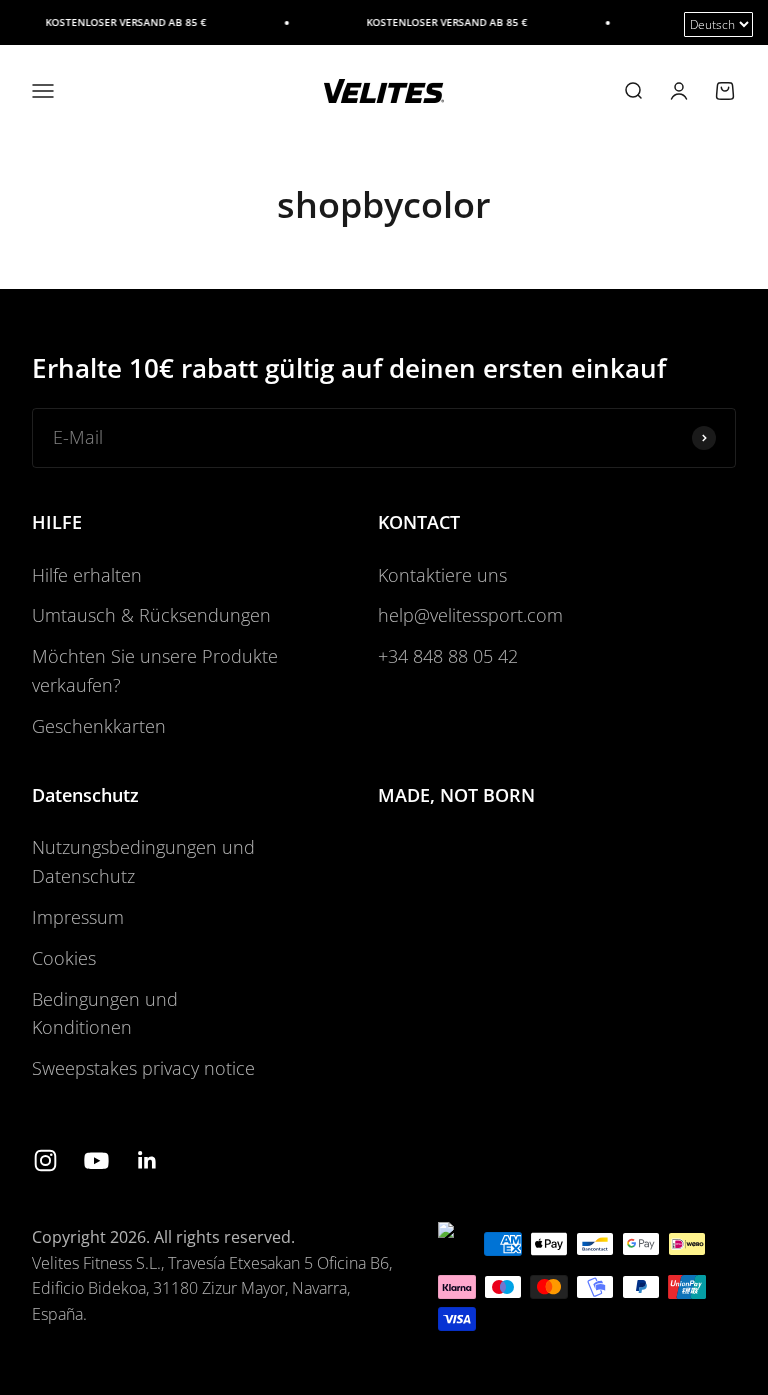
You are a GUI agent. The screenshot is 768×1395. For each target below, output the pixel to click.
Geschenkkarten (99, 726)
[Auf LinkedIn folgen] (147, 1160)
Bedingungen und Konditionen (105, 1013)
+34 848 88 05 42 (448, 656)
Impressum (78, 917)
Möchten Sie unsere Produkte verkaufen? (155, 670)
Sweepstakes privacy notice (143, 1068)
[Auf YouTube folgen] (96, 1160)
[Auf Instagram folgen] (45, 1160)
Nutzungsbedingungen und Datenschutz (143, 861)
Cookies (64, 958)
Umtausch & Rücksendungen (151, 615)
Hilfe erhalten (87, 575)
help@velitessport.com (470, 615)
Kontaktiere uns (442, 575)
